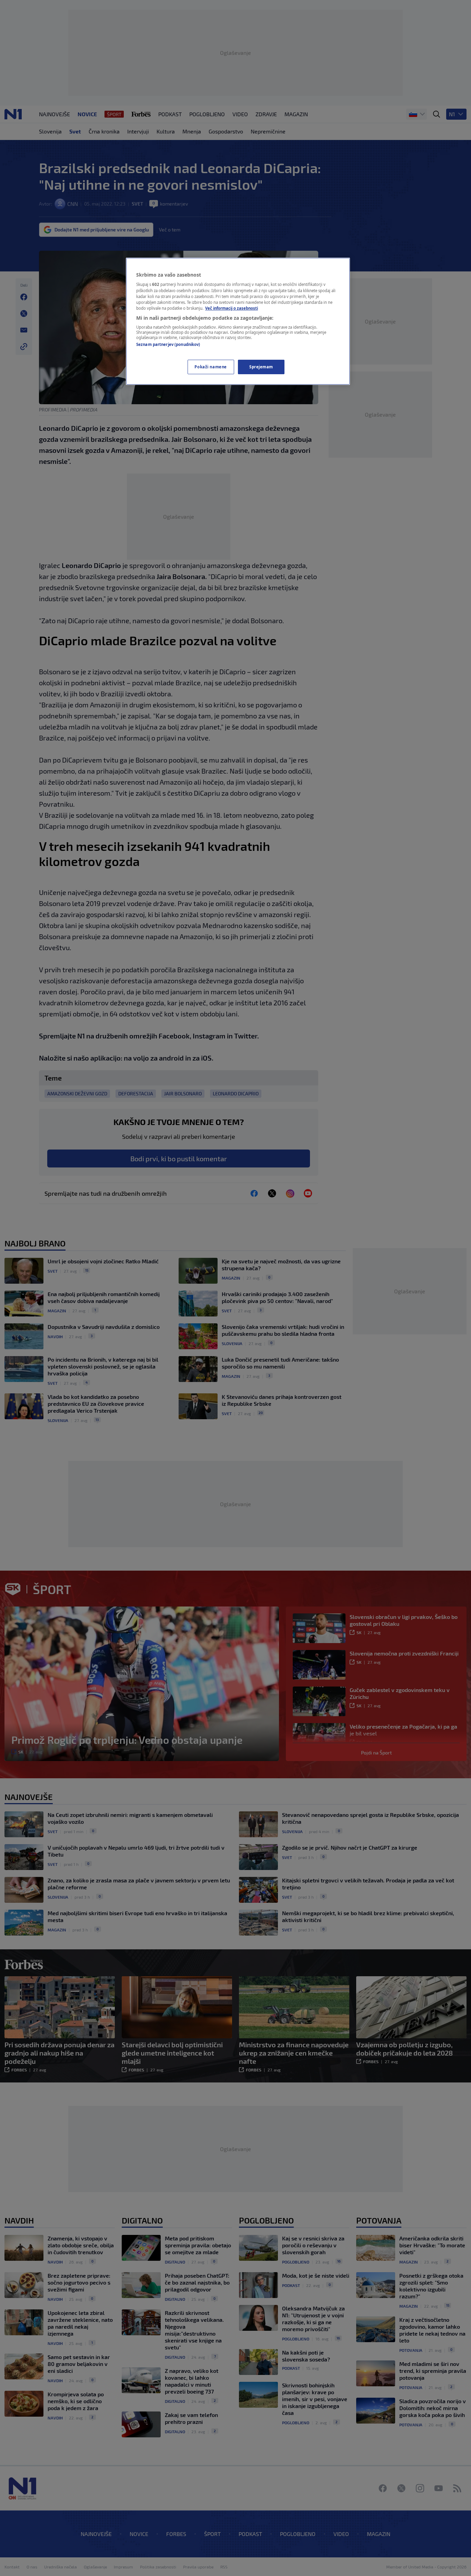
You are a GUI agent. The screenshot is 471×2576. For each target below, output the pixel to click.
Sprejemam (261, 367)
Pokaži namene (211, 367)
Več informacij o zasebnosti (232, 308)
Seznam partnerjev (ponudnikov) (168, 344)
